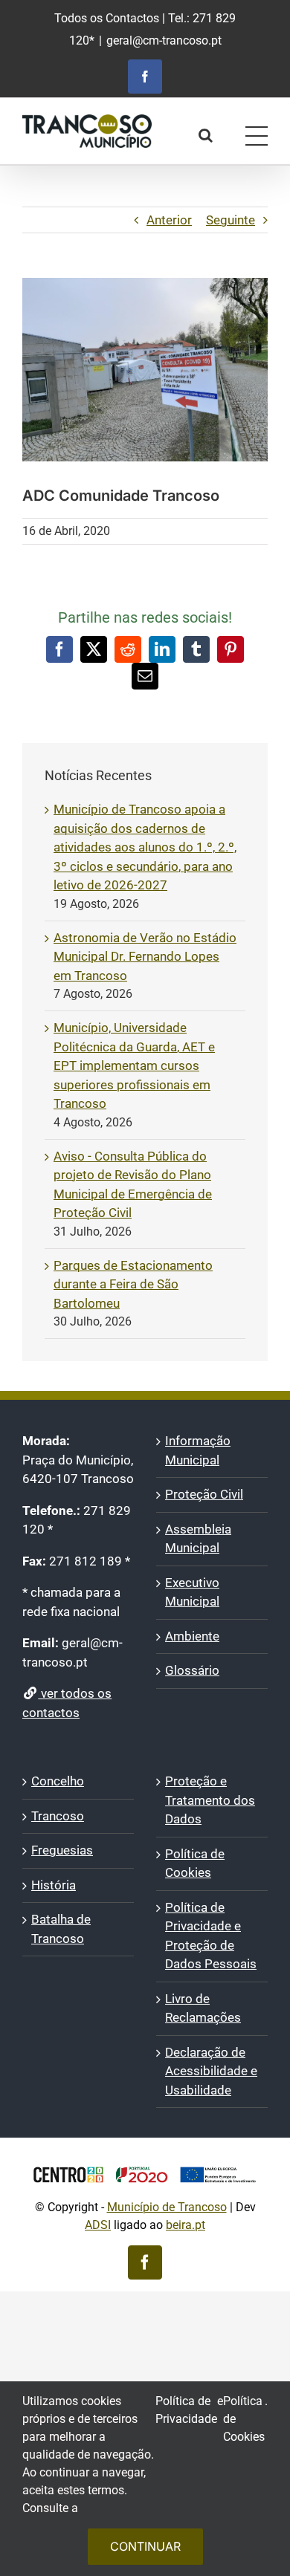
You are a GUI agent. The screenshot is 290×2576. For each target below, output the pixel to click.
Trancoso (58, 1816)
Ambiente (192, 1636)
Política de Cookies (195, 1863)
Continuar (145, 2546)
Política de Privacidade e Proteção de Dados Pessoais (211, 1936)
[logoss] (145, 2161)
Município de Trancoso (167, 2207)
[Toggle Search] (206, 135)
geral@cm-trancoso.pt (164, 40)
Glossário (192, 1670)
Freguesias (62, 1850)
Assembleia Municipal (198, 1539)
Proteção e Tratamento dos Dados (210, 1800)
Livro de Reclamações (203, 2008)
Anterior (169, 220)
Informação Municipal (198, 1450)
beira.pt (186, 2225)
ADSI (98, 2225)
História (54, 1885)
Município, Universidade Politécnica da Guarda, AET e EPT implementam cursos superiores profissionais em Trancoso (134, 1065)
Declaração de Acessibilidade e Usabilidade (211, 2071)
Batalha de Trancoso (61, 1929)
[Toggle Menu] (257, 136)
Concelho (58, 1781)
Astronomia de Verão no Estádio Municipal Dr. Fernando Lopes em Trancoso (145, 957)
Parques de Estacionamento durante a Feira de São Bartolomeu (133, 1284)
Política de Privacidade (186, 2410)
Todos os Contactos (107, 18)
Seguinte (231, 220)
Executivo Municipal (192, 1592)
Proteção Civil (204, 1494)
